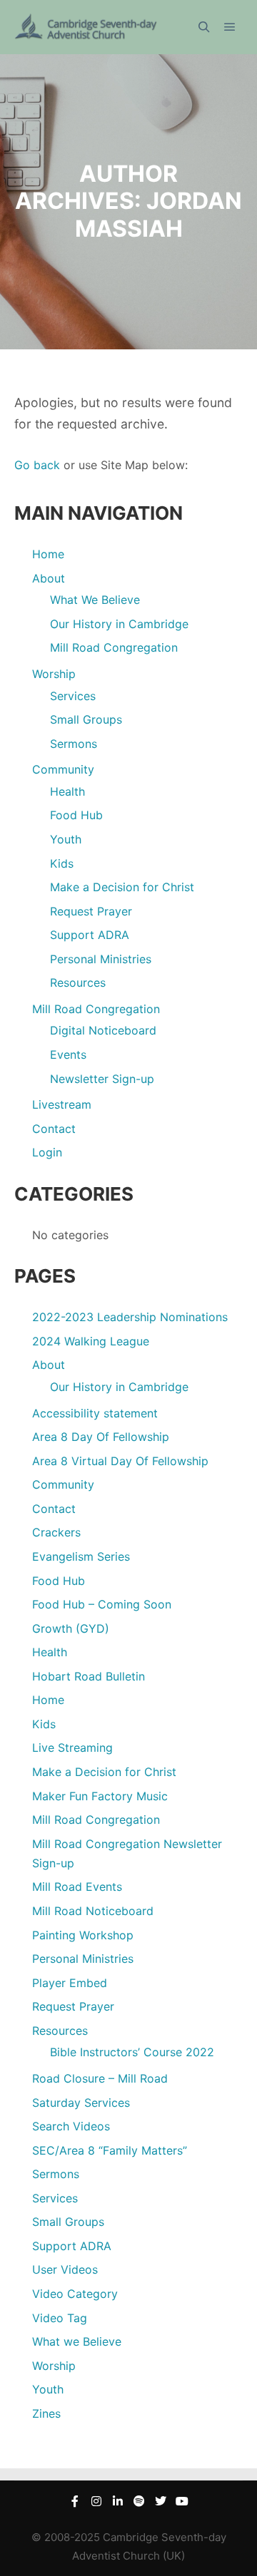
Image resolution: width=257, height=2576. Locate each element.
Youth (66, 839)
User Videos (65, 2269)
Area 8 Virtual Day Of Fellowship (120, 1461)
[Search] (204, 27)
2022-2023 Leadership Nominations (130, 1317)
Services (73, 696)
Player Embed (70, 1983)
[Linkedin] (118, 2501)
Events (68, 1054)
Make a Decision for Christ (122, 887)
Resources (78, 982)
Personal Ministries (101, 959)
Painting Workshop (83, 1935)
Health (67, 791)
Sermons (74, 744)
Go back (37, 465)
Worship (54, 674)
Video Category (75, 2294)
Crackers (56, 1532)
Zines (46, 2413)
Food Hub (76, 815)
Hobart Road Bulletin (89, 1676)
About (49, 578)
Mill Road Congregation (114, 647)
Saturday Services (81, 2103)
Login (47, 1152)
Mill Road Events (77, 1887)
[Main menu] (230, 27)
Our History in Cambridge (119, 624)
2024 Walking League (91, 1341)
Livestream (62, 1104)
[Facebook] (75, 2501)
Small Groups (86, 719)
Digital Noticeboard (103, 1030)
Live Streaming (72, 1748)
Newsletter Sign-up (102, 1079)
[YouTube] (182, 2501)
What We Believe (95, 600)
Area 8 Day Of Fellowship (101, 1437)
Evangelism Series (81, 1556)
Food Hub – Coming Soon (102, 1604)
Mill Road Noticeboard (93, 1911)
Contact (54, 1129)
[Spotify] (139, 2501)
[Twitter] (161, 2501)
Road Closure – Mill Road (100, 2078)
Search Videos (71, 2126)
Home (48, 554)
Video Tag (60, 2318)
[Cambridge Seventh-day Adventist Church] (86, 27)
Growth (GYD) (71, 1628)
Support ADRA (90, 935)
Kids (62, 863)
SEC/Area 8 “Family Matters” (110, 2150)
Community (63, 769)
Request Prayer (91, 911)
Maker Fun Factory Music (100, 1796)
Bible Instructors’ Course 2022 (132, 2052)
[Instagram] (96, 2501)
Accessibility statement (95, 1413)
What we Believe (77, 2341)
